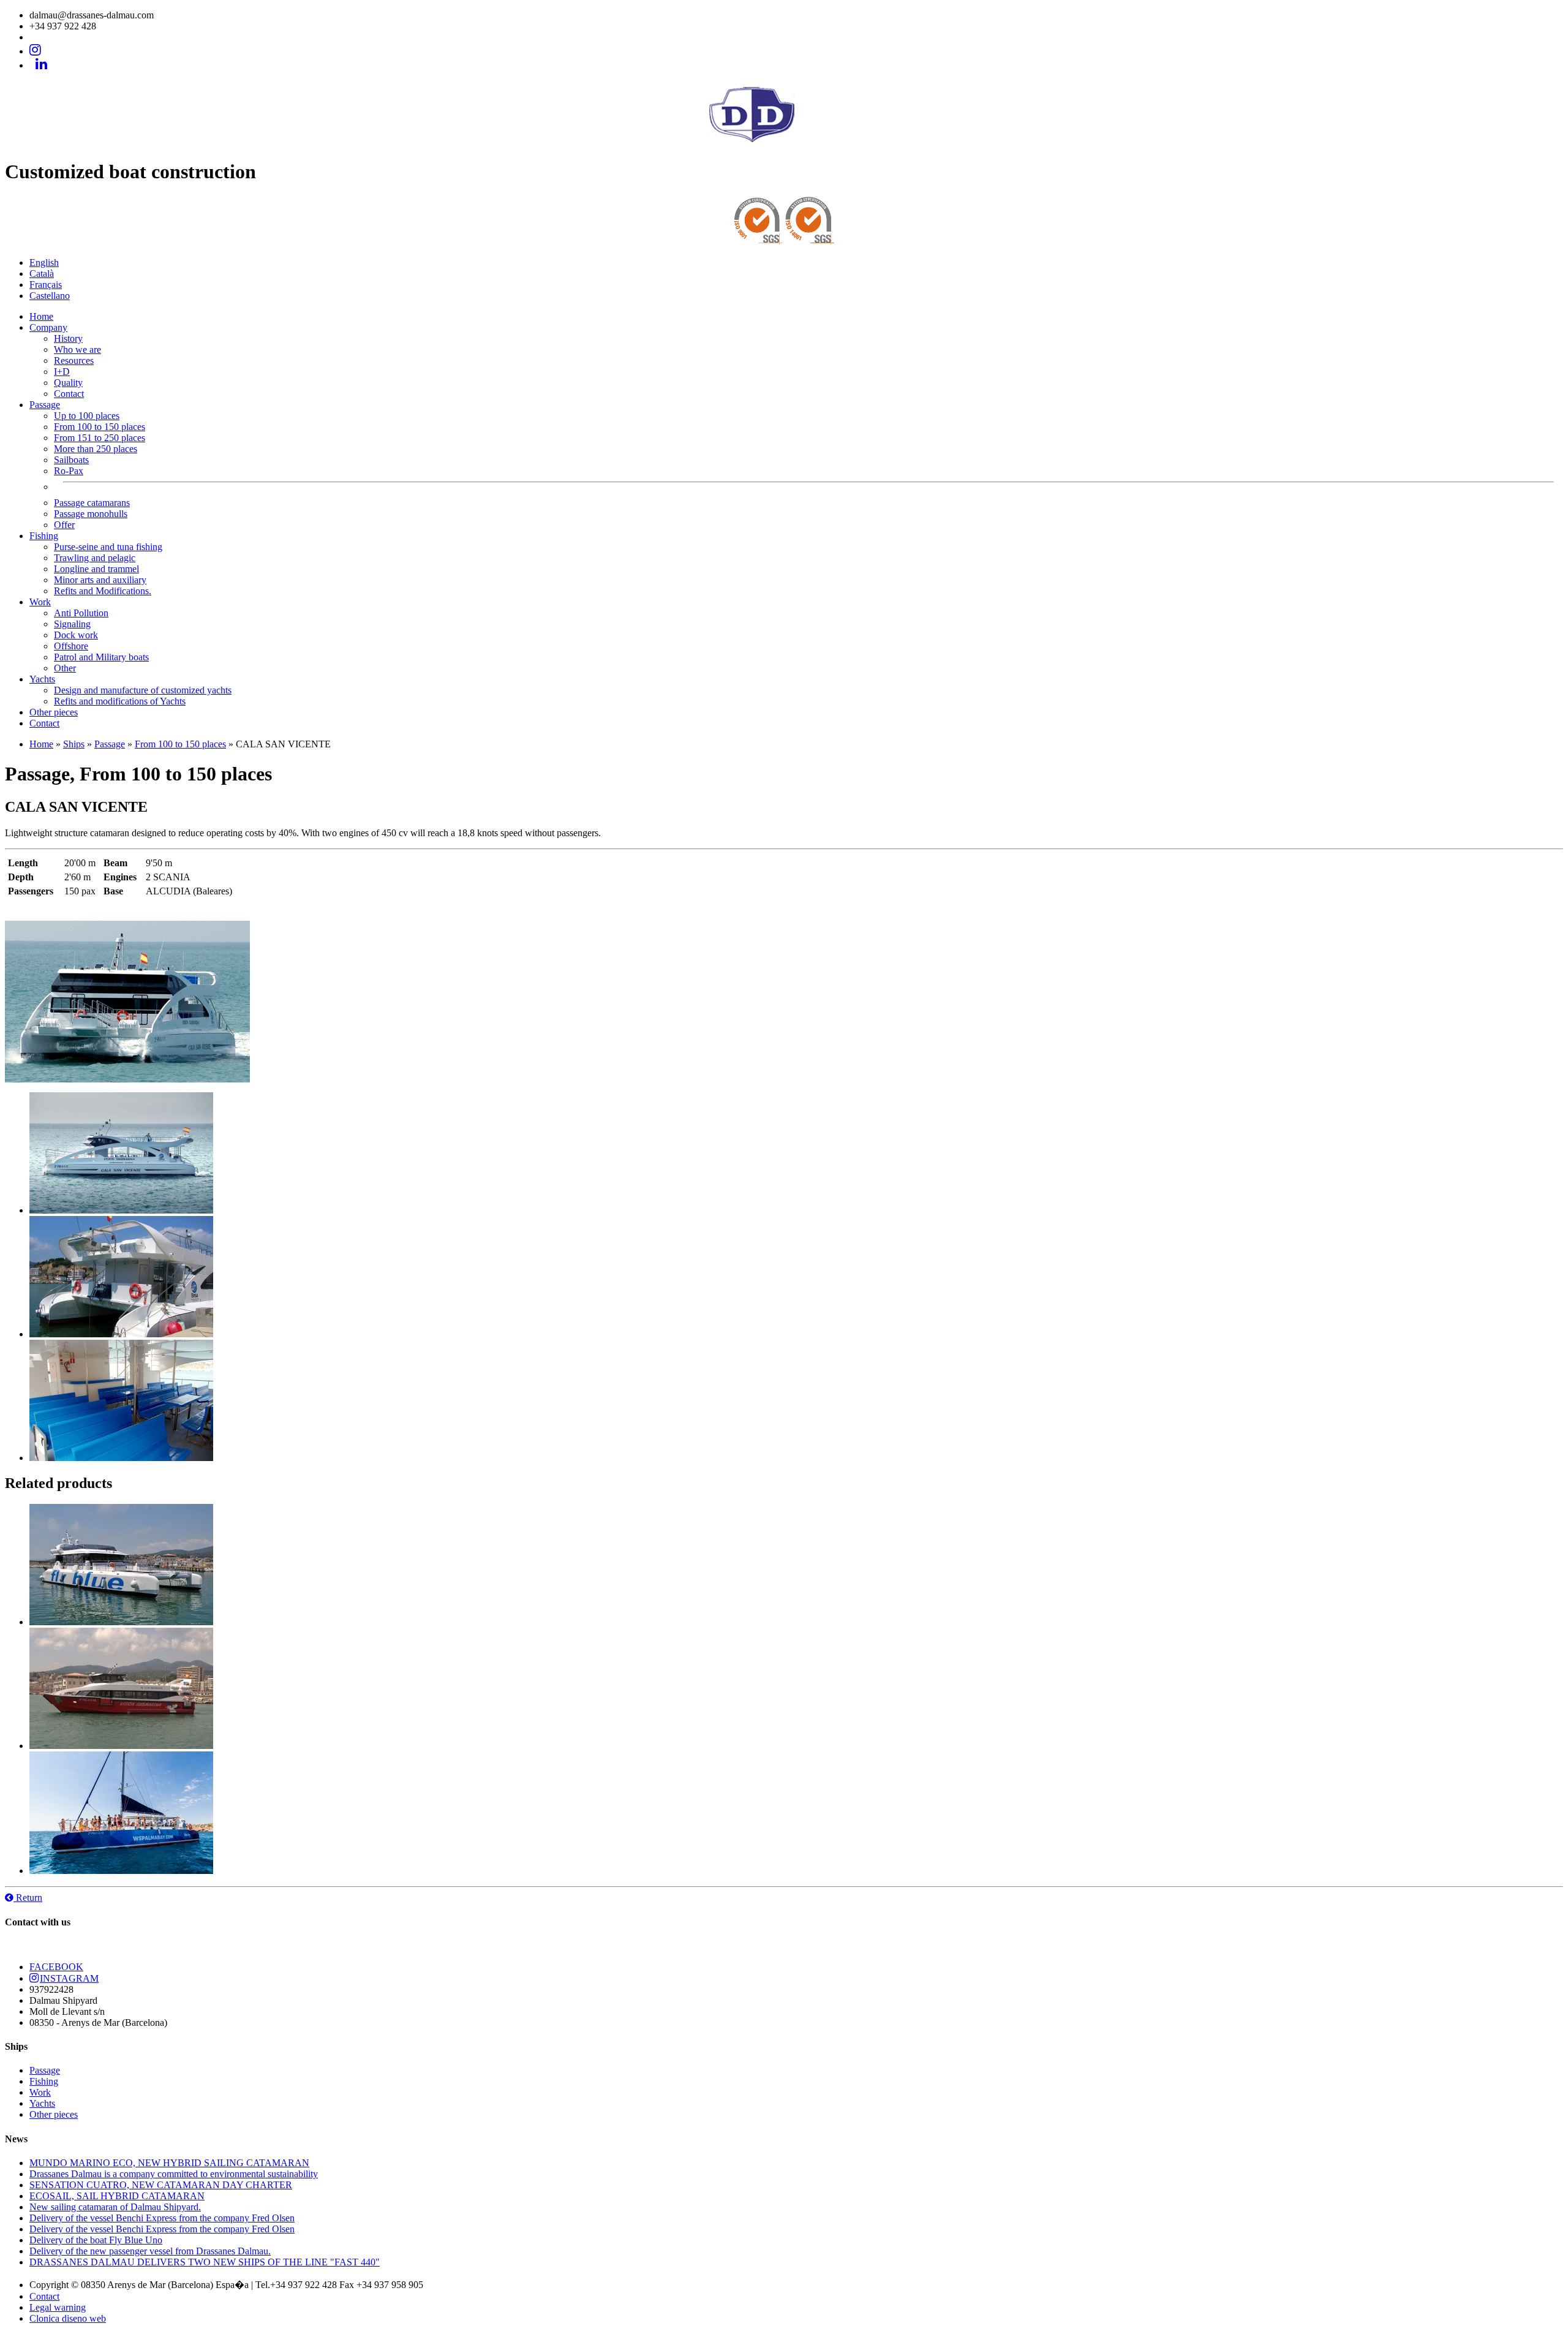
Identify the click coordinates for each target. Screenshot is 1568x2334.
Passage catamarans (92, 503)
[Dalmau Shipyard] (784, 144)
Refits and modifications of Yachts (120, 701)
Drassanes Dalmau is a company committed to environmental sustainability (174, 2174)
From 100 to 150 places (100, 427)
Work (40, 602)
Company (48, 327)
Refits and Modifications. (103, 591)
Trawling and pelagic (95, 558)
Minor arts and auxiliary (100, 580)
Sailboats (71, 460)
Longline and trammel (96, 569)
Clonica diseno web (68, 2318)
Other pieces (54, 712)
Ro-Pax (69, 471)
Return (28, 1898)
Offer (64, 525)
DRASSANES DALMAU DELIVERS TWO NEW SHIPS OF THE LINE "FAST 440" (205, 2262)
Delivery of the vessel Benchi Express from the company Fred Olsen (162, 2218)
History (68, 338)
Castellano (50, 296)
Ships (74, 744)
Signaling (72, 624)
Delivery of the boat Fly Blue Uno (96, 2240)
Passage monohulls (91, 514)
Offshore (71, 646)
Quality (68, 383)
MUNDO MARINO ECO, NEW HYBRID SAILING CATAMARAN (169, 2163)
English (44, 262)
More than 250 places (96, 449)
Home (41, 316)
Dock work (76, 635)
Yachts (42, 679)
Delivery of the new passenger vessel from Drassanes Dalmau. (150, 2251)
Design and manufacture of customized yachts (143, 690)
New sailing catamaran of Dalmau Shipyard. (115, 2207)
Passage (45, 405)
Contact (69, 394)
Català (42, 274)
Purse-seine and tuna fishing (108, 547)
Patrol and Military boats (101, 657)
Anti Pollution (81, 613)
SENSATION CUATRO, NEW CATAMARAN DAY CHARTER (161, 2185)
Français (46, 285)
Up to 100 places (87, 416)
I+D (62, 372)
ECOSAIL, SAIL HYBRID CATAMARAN (117, 2196)
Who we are (77, 349)
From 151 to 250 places (100, 438)
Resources (74, 361)
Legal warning (58, 2307)
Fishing (44, 536)
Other (65, 668)
